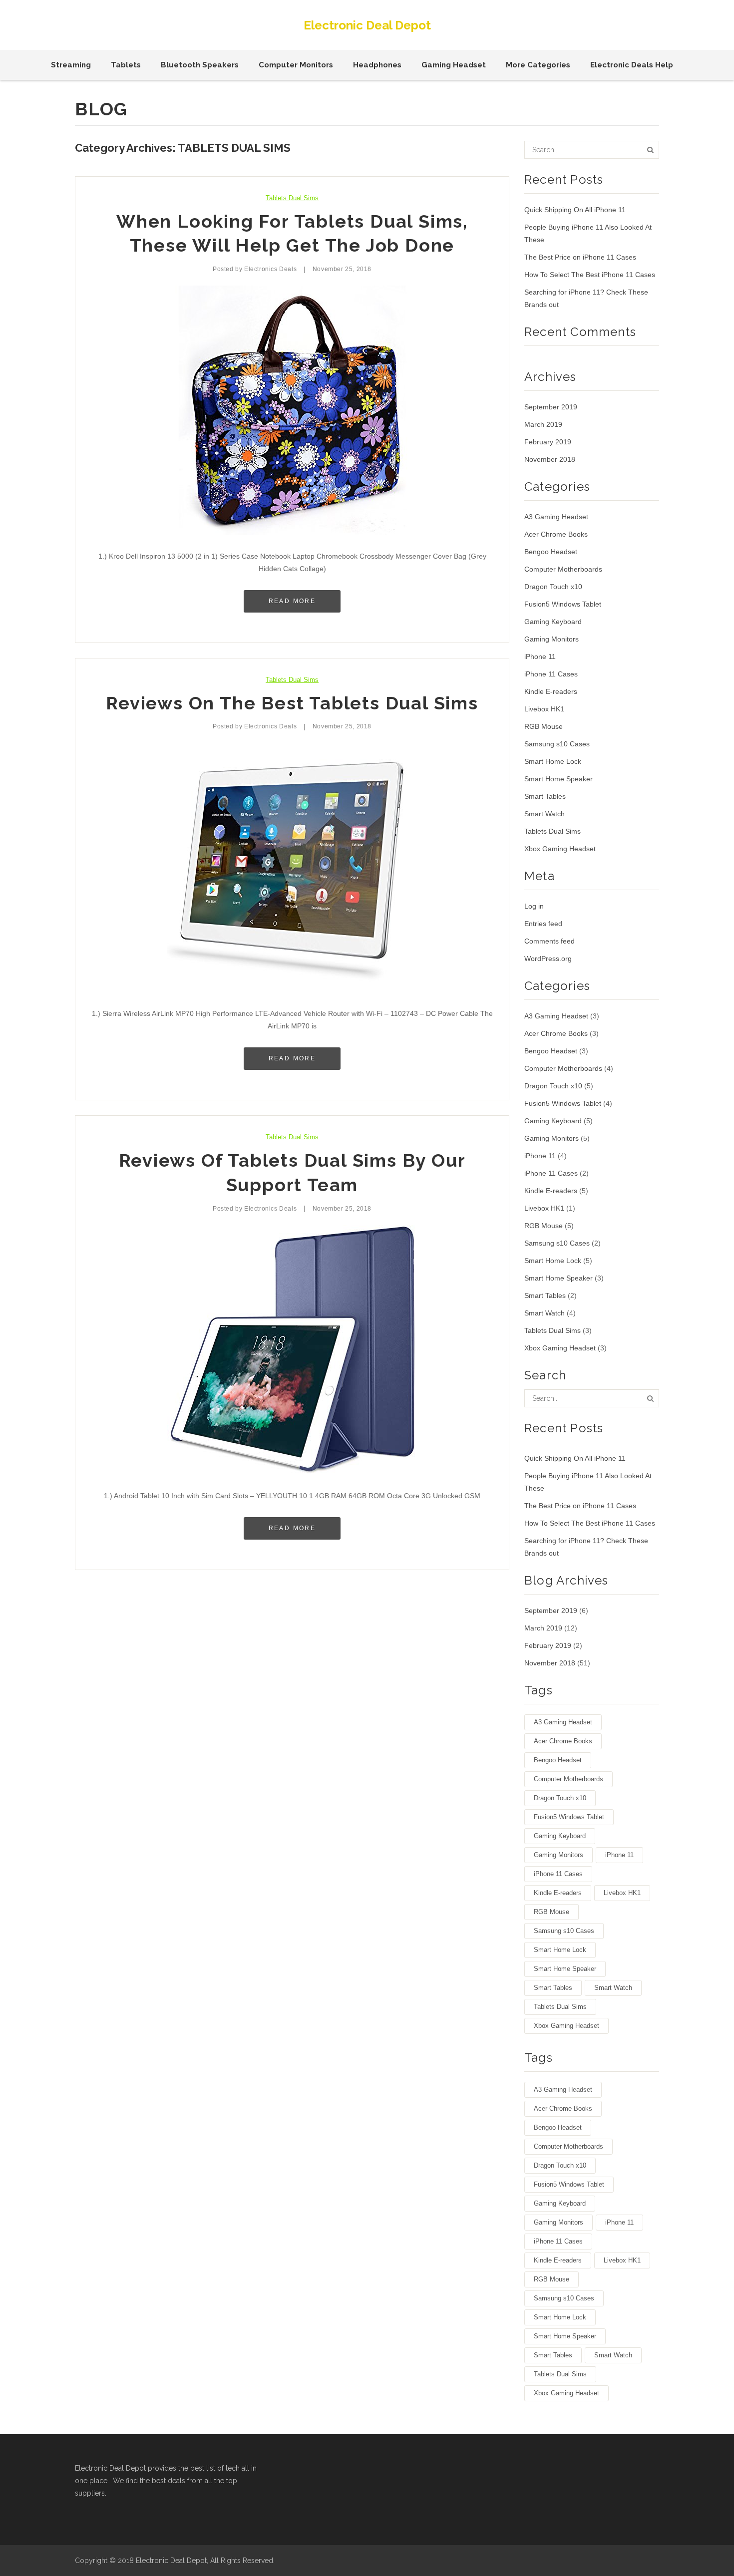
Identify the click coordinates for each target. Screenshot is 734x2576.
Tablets (126, 65)
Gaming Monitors (551, 639)
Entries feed (543, 924)
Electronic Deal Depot (367, 25)
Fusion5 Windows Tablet (563, 604)
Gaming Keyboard (553, 622)
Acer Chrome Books (556, 534)
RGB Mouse (544, 726)
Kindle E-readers (551, 691)
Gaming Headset (454, 65)
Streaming (71, 65)
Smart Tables (545, 796)
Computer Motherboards (563, 569)
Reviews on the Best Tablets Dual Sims (292, 703)
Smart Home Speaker (558, 779)
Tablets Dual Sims (292, 198)
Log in (534, 906)
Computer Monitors (296, 65)
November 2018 (550, 459)
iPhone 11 (540, 656)
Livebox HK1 (544, 709)
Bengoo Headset (551, 552)
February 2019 (548, 442)
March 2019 (543, 424)
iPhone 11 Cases (551, 674)
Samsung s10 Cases (557, 744)
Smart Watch (545, 814)
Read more (292, 601)
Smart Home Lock (553, 761)
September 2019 (551, 407)
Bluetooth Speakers (200, 65)
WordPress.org (548, 959)
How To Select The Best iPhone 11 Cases (590, 275)
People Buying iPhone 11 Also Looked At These (588, 233)
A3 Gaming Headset (556, 517)
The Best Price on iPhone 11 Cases (580, 257)
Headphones (377, 65)
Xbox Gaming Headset (560, 849)
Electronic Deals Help (632, 65)
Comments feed (550, 941)
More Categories (538, 65)
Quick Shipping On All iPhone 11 (575, 210)
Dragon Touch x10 (553, 587)
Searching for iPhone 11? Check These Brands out (586, 298)
